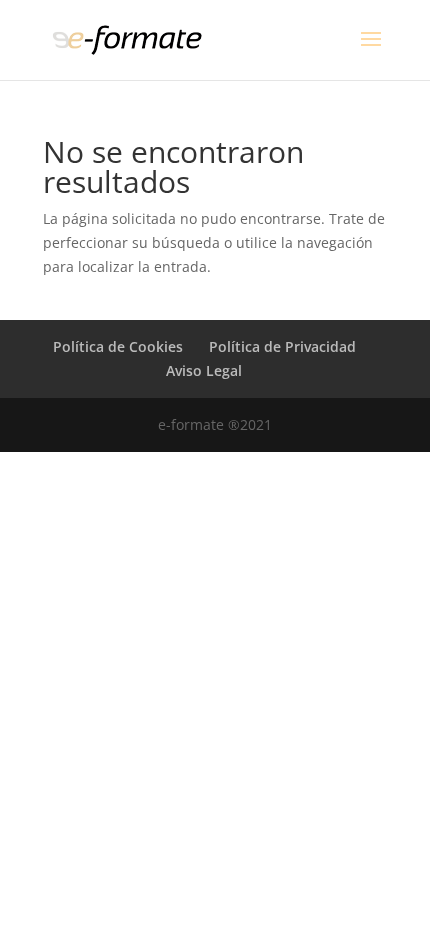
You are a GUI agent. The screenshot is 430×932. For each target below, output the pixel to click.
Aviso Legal (204, 370)
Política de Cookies (118, 346)
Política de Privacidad (282, 346)
